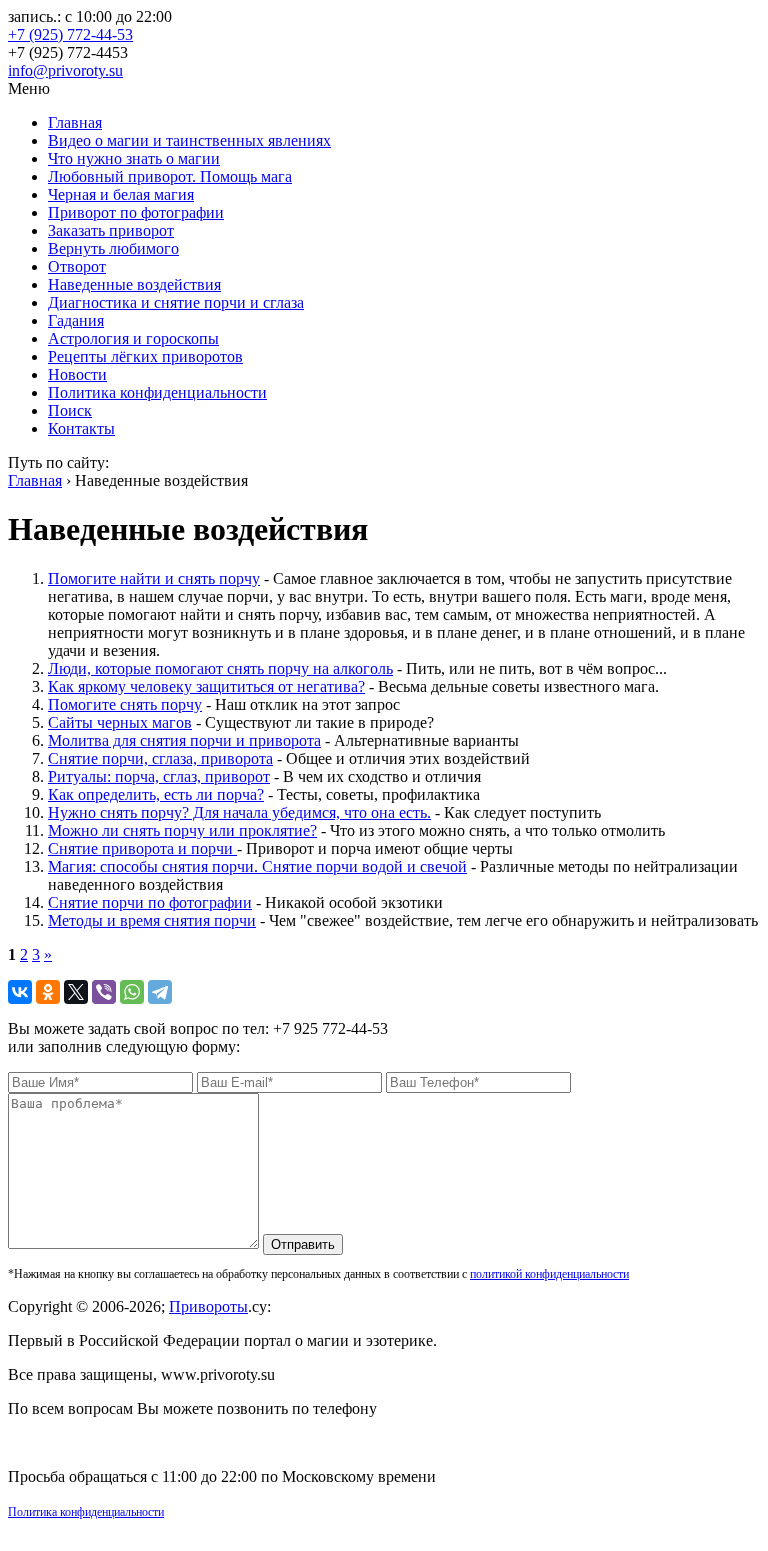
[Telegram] (160, 992)
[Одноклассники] (48, 992)
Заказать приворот (111, 230)
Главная (75, 122)
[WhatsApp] (132, 992)
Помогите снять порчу (125, 704)
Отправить (303, 1244)
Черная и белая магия (121, 194)
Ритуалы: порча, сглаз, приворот (159, 776)
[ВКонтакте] (20, 992)
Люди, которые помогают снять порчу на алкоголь (220, 668)
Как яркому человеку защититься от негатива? (206, 686)
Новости (77, 374)
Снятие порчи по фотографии (150, 902)
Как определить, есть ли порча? (156, 794)
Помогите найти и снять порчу (154, 578)
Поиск (70, 410)
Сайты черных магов (120, 722)
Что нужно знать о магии (134, 158)
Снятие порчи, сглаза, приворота (160, 758)
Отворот (77, 266)
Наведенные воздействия (134, 284)
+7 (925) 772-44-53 (70, 34)
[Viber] (104, 992)
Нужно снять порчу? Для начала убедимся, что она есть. (239, 812)
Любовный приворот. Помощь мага (170, 176)
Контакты (81, 428)
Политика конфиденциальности (157, 392)
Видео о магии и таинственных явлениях (189, 140)
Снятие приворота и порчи (142, 848)
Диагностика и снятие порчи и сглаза (176, 302)
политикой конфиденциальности (549, 1274)
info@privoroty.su (65, 70)
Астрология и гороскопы (133, 338)
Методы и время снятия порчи (152, 920)
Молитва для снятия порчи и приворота (184, 740)
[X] (76, 992)
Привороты (208, 1306)
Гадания (76, 320)
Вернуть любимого (113, 248)
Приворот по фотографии (136, 212)
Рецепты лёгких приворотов (145, 356)
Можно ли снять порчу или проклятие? (182, 830)
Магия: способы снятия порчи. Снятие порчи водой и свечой (257, 866)
